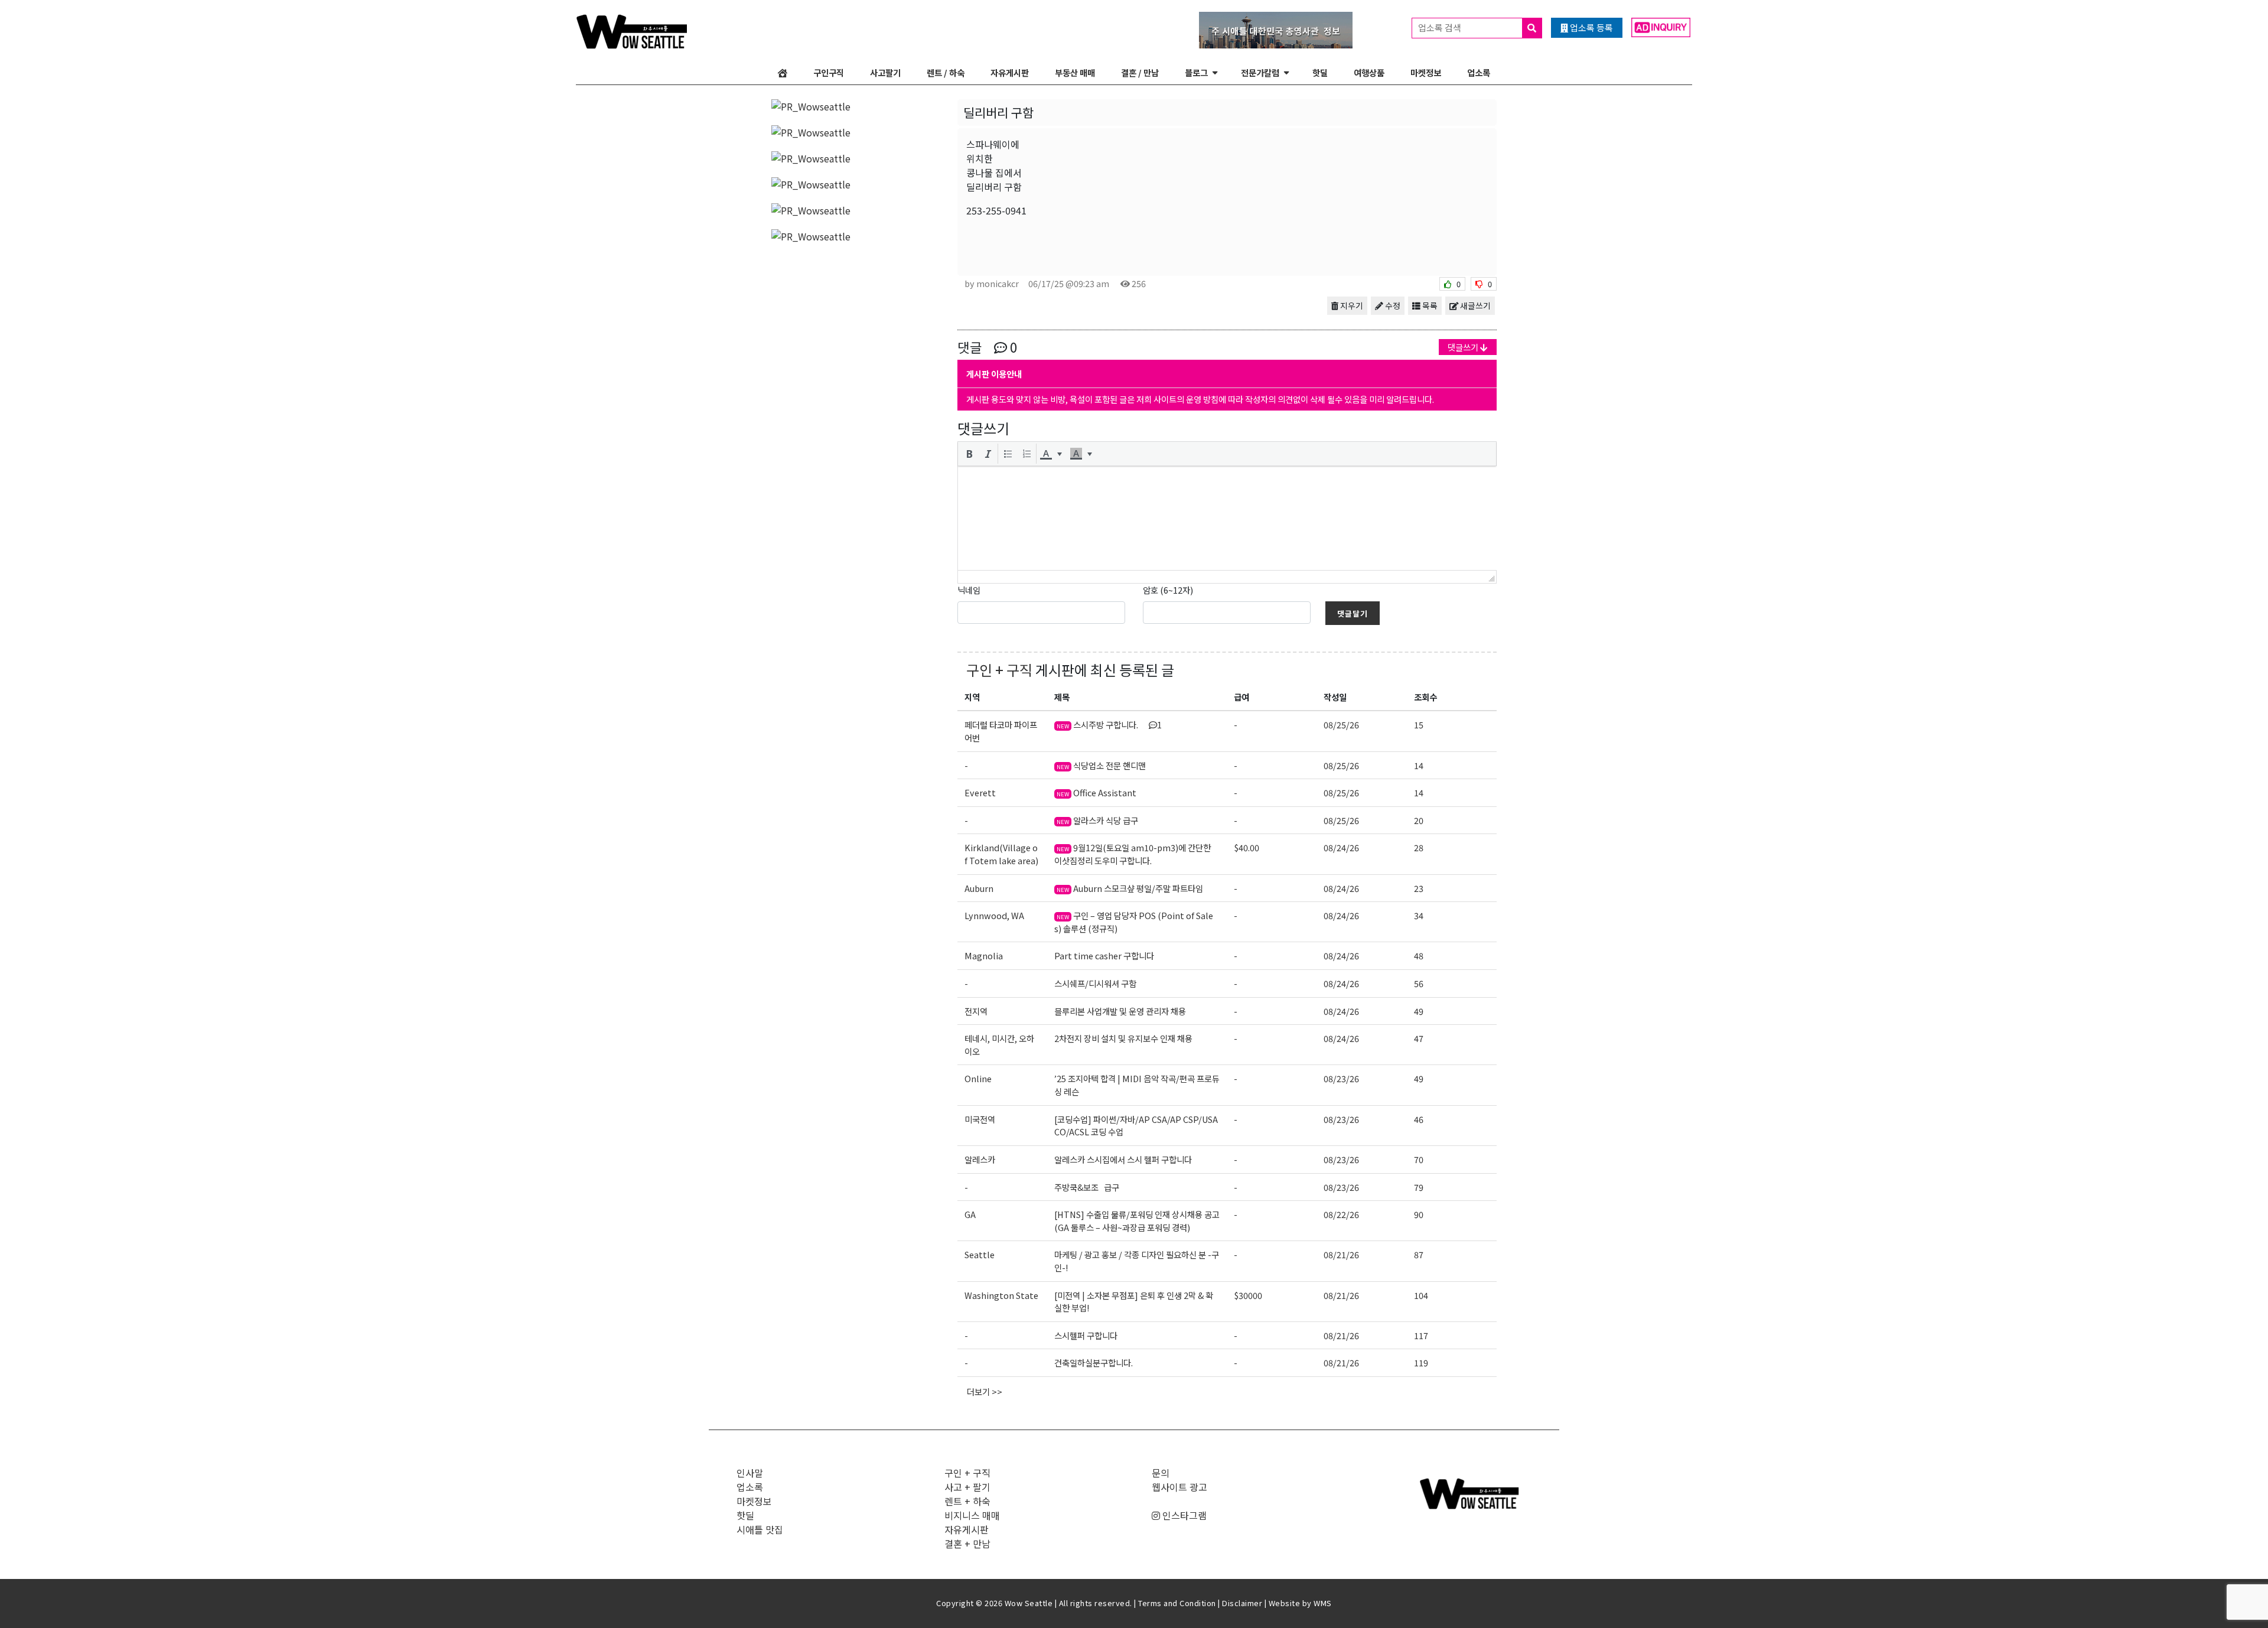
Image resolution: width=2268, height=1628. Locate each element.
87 (1419, 1254)
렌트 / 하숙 (946, 72)
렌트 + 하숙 (967, 1501)
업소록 (1479, 72)
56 (1419, 983)
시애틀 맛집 (760, 1529)
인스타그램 (1183, 1515)
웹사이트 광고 (1179, 1487)
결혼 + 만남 (967, 1544)
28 (1419, 847)
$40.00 (1247, 847)
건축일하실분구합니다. (1094, 1362)
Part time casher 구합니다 (1104, 955)
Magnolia (984, 955)
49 (1419, 1011)
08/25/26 (1341, 725)
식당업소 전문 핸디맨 (1101, 765)
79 (1419, 1187)
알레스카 (980, 1159)
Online (978, 1078)
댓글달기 (1353, 613)
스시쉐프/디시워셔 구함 (1095, 983)
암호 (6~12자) (1168, 590)
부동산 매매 (1075, 72)
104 (1421, 1295)
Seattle (980, 1254)
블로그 (1196, 72)
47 (1419, 1038)
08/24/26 (1341, 847)
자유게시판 (1010, 72)
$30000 (1248, 1295)
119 (1421, 1362)
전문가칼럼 (1260, 72)
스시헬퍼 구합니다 (1086, 1335)
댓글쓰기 (1464, 347)
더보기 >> (985, 1391)
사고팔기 (885, 72)
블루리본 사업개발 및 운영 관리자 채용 (1120, 1011)
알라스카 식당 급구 (1097, 820)
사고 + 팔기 (967, 1487)
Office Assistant (1096, 792)
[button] (969, 454)
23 (1419, 888)
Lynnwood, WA (994, 915)
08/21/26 (1341, 1254)
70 (1419, 1159)
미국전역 (980, 1119)
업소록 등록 (1591, 27)
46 (1419, 1119)
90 (1419, 1214)
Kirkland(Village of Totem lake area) (1001, 854)
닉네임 (969, 590)
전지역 (976, 1011)
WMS (1323, 1603)
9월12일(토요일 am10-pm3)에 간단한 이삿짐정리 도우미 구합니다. (1133, 854)
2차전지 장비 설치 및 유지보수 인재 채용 (1123, 1038)
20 (1419, 820)
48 (1419, 955)
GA (970, 1214)
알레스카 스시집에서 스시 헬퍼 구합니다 (1123, 1159)
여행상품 (1369, 72)
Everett (980, 792)
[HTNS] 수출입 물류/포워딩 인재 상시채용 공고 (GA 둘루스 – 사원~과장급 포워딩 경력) (1137, 1221)
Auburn (979, 888)
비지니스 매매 (972, 1515)
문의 (1161, 1473)
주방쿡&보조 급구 (1087, 1187)
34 (1419, 915)
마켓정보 (1426, 72)
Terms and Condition (1177, 1603)
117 (1421, 1335)
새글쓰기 (1474, 305)
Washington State (1001, 1295)
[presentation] (969, 454)
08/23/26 (1341, 1078)
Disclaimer (1242, 1603)
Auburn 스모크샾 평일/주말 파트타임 (1130, 888)
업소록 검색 (1441, 27)
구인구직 (829, 72)
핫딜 (1320, 72)
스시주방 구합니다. (1109, 725)
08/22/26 (1341, 1214)
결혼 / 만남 (1140, 72)
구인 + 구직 (999, 670)
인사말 (750, 1473)
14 (1419, 765)
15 (1419, 725)
